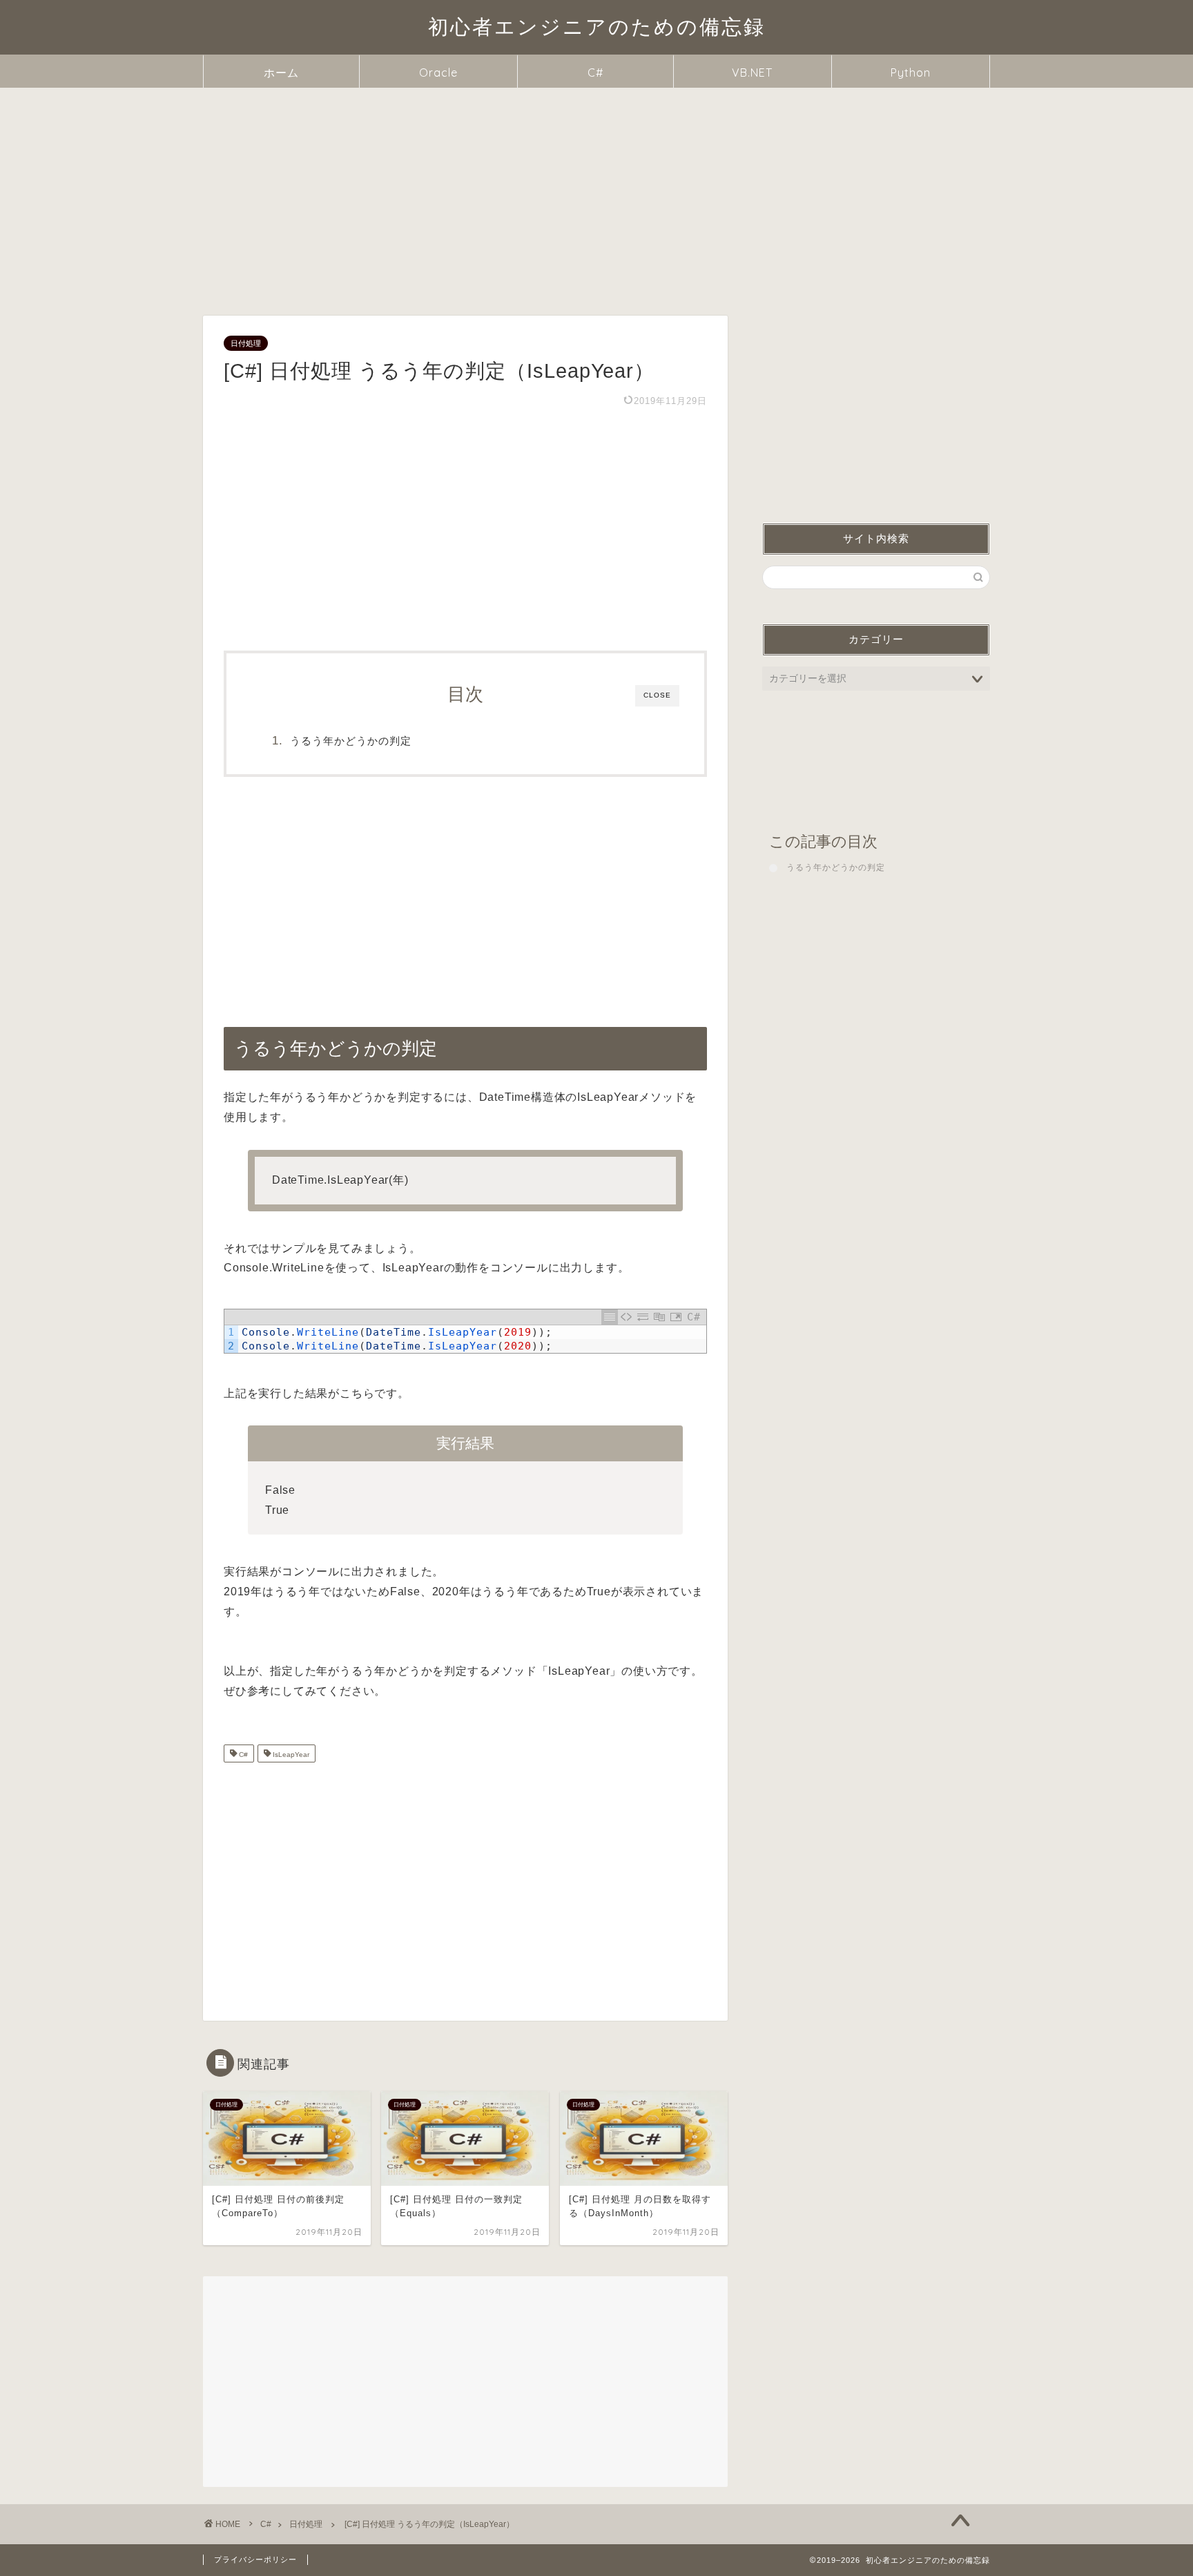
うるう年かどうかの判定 (351, 741)
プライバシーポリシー (255, 2559)
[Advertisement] (596, 191)
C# (595, 73)
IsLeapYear (290, 1755)
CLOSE (657, 695)
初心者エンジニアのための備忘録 (597, 26)
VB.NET (752, 73)
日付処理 (246, 343)
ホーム (281, 73)
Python (911, 73)
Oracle (438, 73)
